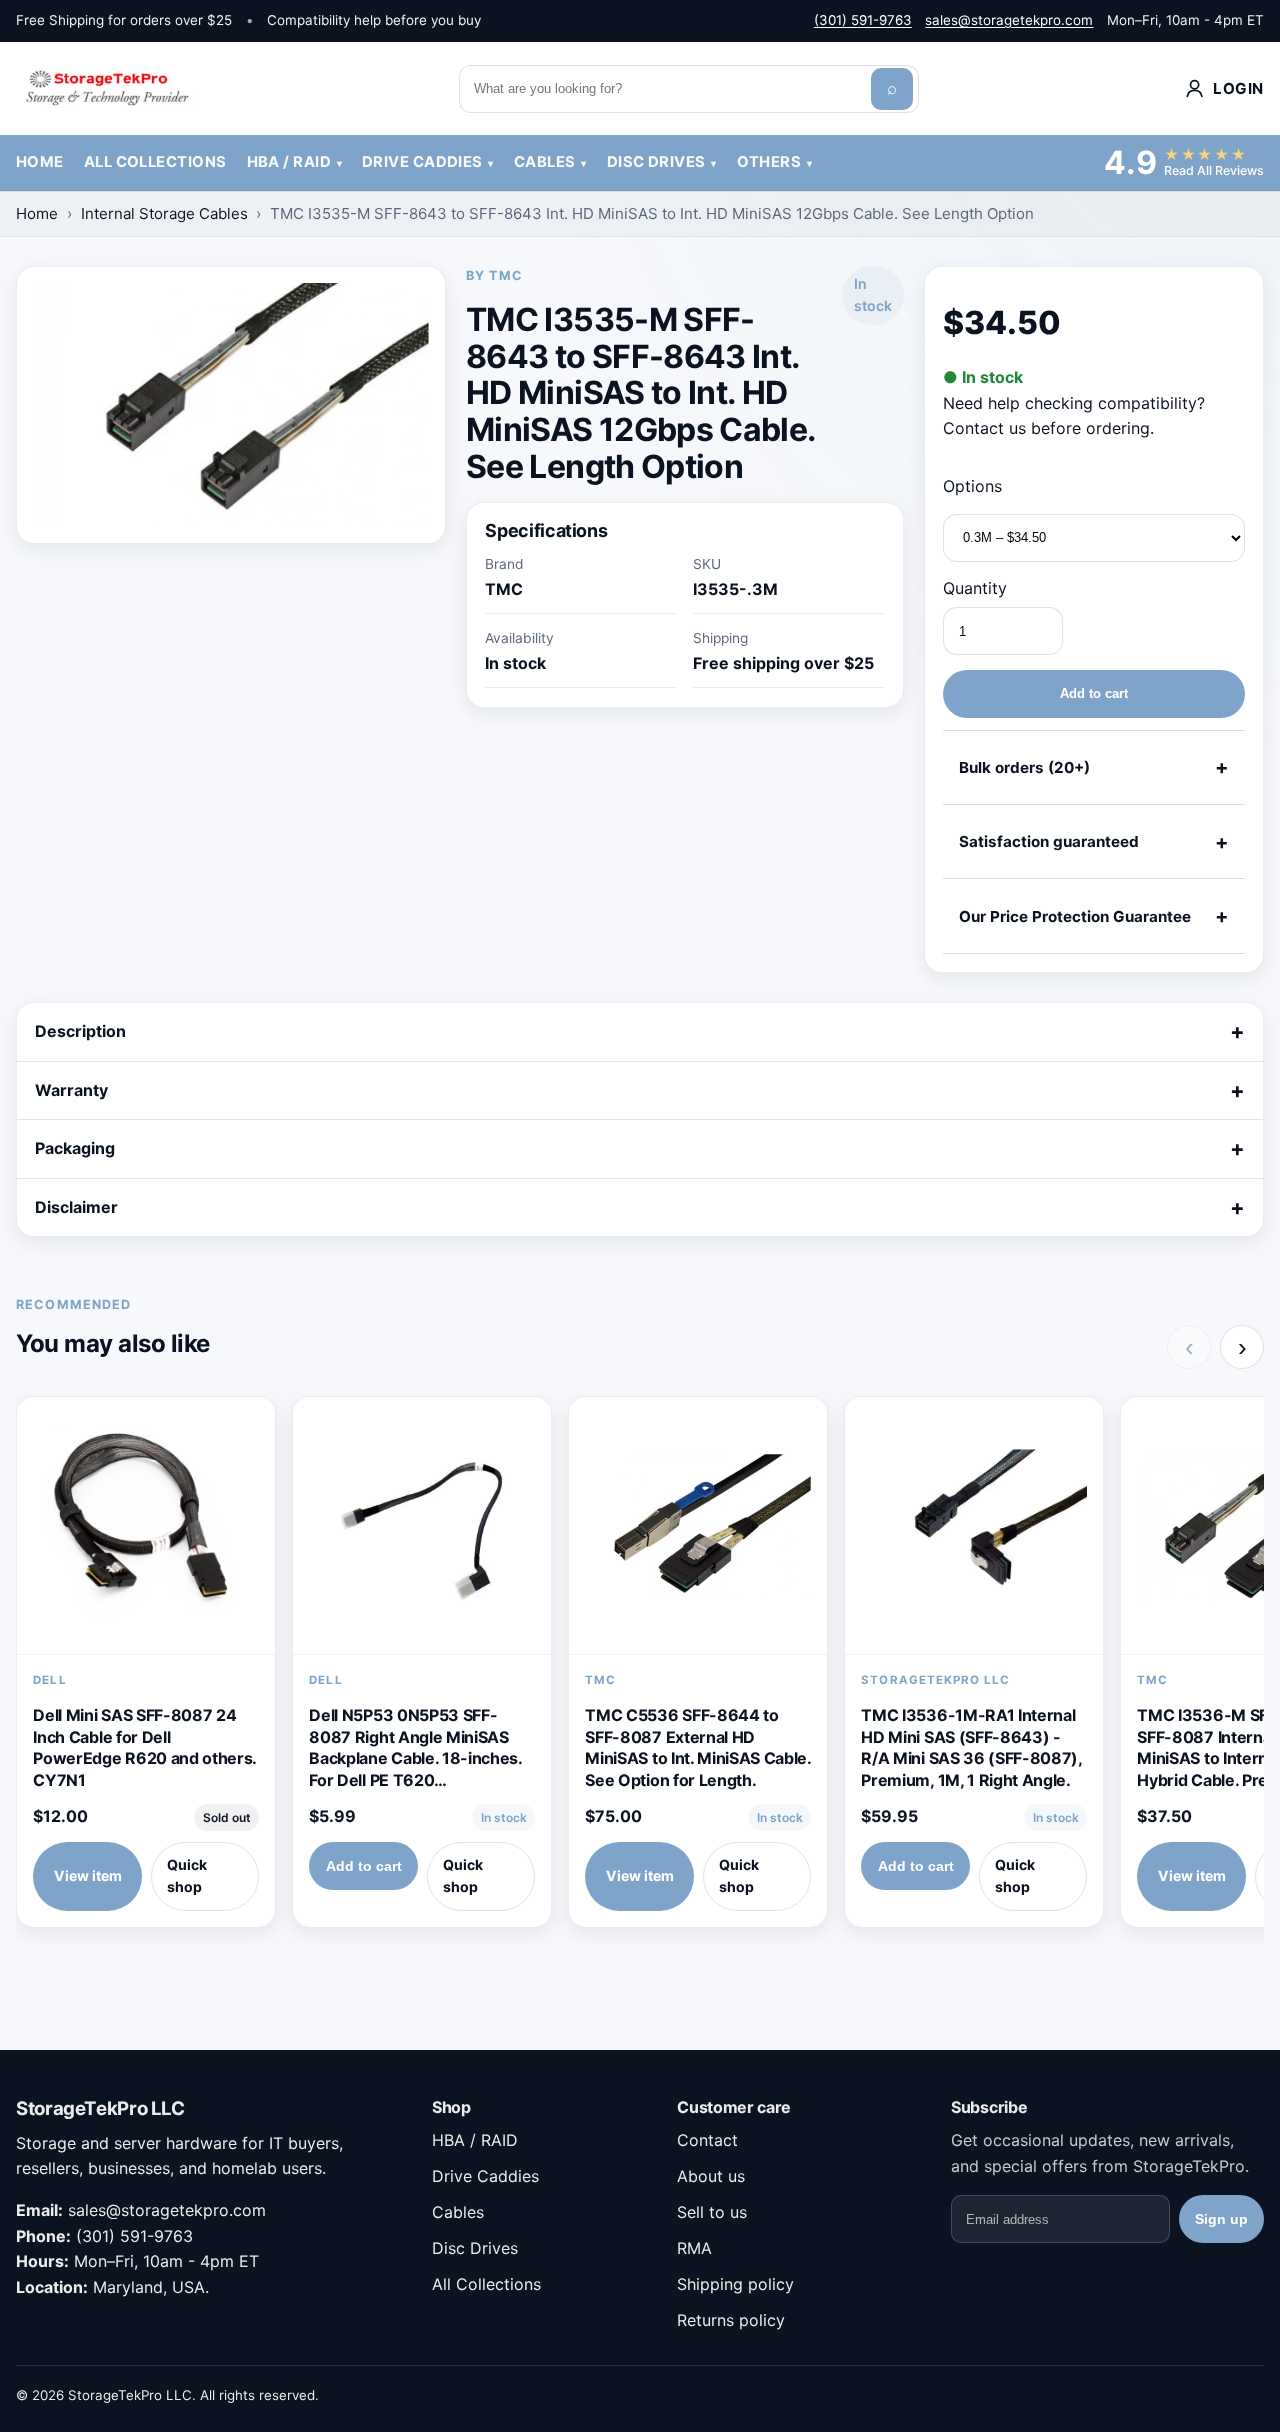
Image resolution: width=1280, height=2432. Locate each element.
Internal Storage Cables (164, 213)
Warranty (71, 1090)
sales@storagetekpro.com (1009, 20)
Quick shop (187, 1876)
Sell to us (712, 2212)
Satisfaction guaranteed (1049, 841)
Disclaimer (76, 1207)
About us (711, 2176)
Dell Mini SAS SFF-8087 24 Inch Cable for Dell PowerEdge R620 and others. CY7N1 (144, 1747)
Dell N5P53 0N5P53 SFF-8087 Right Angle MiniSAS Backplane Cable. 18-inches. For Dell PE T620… (415, 1747)
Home (40, 162)
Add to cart (1094, 693)
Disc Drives (656, 162)
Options (972, 486)
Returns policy (731, 2320)
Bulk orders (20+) (1024, 767)
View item (88, 1875)
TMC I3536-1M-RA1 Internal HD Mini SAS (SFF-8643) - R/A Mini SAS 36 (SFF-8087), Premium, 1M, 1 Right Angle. (971, 1747)
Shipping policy (735, 2284)
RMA (694, 2248)
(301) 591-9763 (863, 20)
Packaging (75, 1148)
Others (769, 162)
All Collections (155, 162)
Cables (545, 162)
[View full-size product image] (231, 405)
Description (80, 1031)
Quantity (975, 588)
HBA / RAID (289, 162)
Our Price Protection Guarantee (1075, 916)
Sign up (1221, 2219)
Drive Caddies (422, 162)
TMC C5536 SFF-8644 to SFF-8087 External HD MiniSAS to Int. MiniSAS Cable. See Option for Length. (697, 1747)
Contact (707, 2140)
